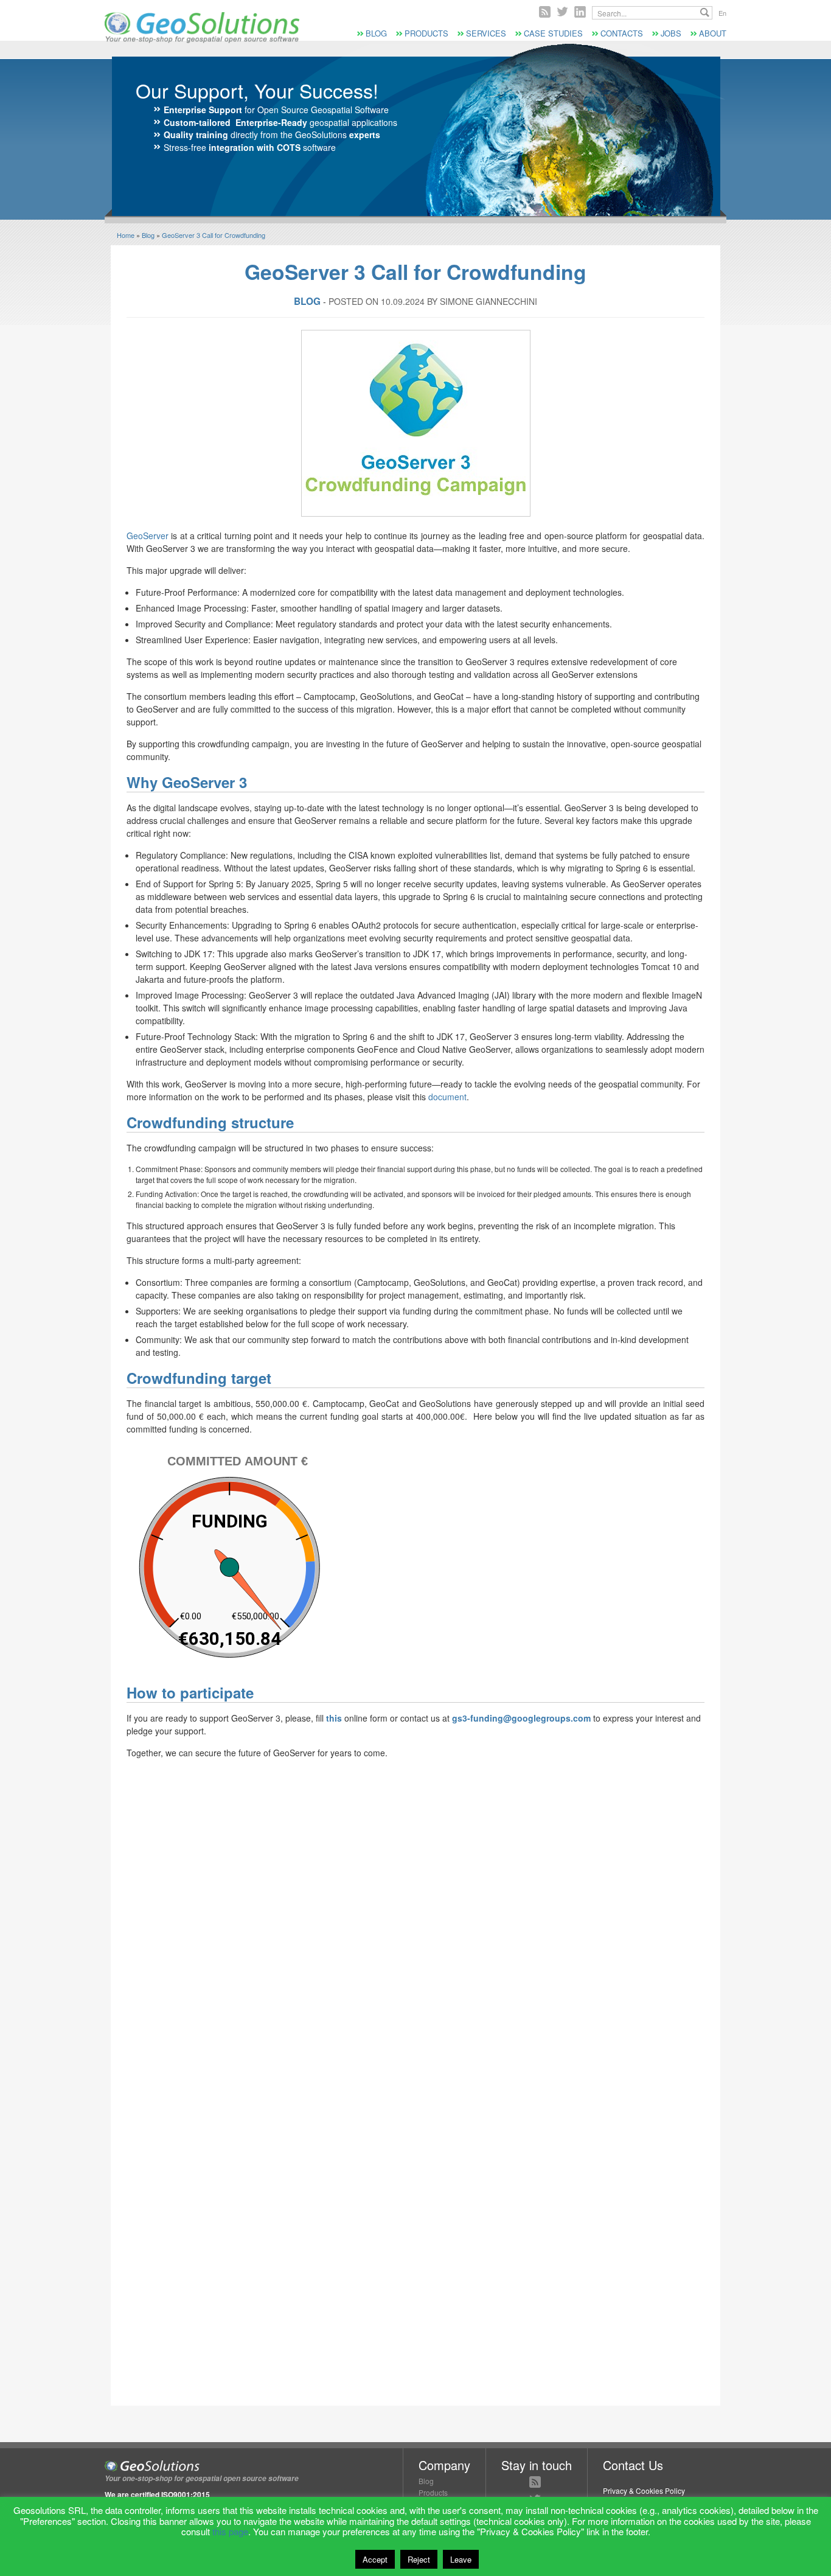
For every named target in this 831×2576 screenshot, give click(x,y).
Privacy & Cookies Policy (644, 2490)
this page (230, 2531)
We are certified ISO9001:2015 (157, 2494)
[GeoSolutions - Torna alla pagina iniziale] (202, 40)
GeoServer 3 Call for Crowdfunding (214, 235)
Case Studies (553, 33)
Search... (705, 12)
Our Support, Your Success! (257, 90)
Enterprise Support (203, 110)
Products (426, 33)
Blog (376, 33)
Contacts (622, 33)
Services (486, 33)
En (722, 13)
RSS (545, 12)
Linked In (580, 12)
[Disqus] (415, 1921)
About (713, 33)
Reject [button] (419, 2559)
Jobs (671, 33)
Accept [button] (375, 2559)
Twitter (562, 12)
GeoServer (148, 536)
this (334, 1718)
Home (126, 235)
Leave (461, 2559)
